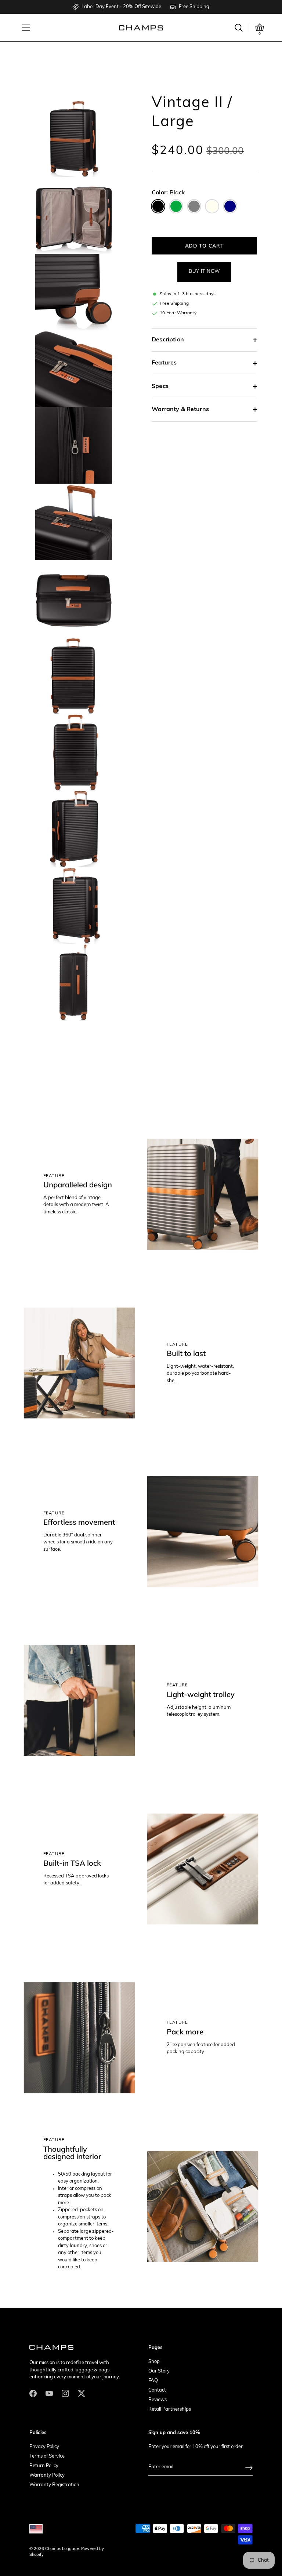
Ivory (212, 206)
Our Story (159, 2371)
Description (168, 340)
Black (158, 206)
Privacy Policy (44, 2447)
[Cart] (260, 28)
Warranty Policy (47, 2475)
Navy (230, 206)
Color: (168, 193)
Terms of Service (47, 2456)
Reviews (158, 2400)
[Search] (239, 28)
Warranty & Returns (180, 410)
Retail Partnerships (170, 2409)
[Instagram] (65, 2393)
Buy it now (204, 272)
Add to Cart (205, 246)
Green (176, 206)
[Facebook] (33, 2393)
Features (164, 363)
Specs (160, 386)
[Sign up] (249, 2468)
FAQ (153, 2381)
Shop (154, 2362)
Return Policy (44, 2466)
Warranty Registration (54, 2485)
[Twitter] (82, 2393)
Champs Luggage (62, 2549)
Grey (194, 206)
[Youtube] (49, 2393)
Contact (157, 2390)
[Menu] (26, 28)
